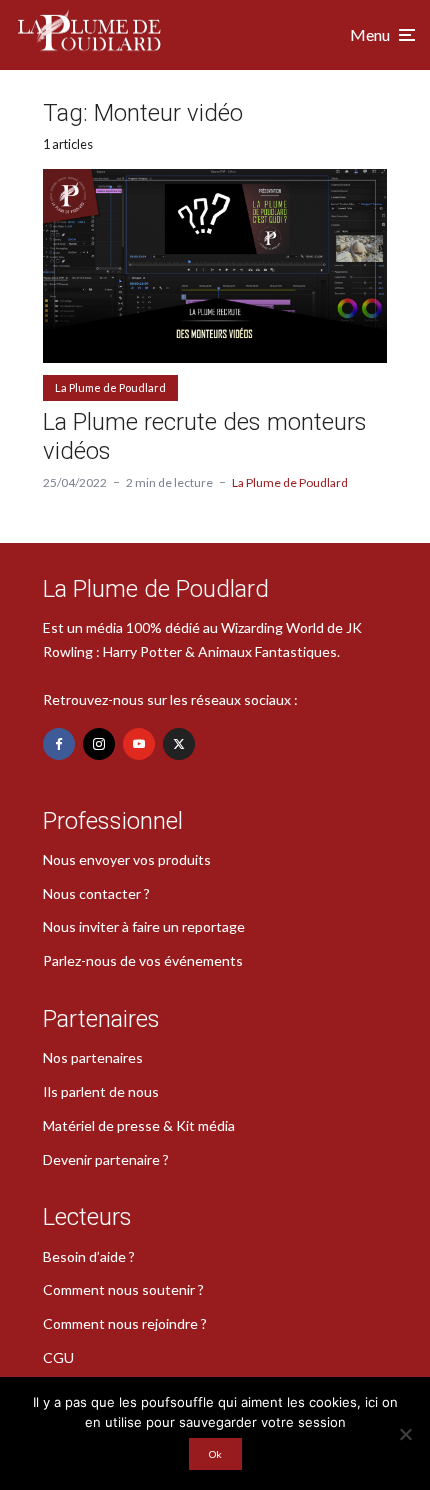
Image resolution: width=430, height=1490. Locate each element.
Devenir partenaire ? (106, 1159)
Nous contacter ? (96, 893)
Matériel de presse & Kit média (139, 1125)
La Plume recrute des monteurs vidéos (205, 436)
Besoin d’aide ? (89, 1256)
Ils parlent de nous (101, 1091)
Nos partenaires (93, 1057)
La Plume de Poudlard (110, 387)
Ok (215, 1454)
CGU (58, 1357)
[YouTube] (139, 744)
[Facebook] (59, 744)
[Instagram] (99, 744)
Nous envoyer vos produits (127, 859)
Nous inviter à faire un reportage (144, 926)
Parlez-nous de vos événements (143, 960)
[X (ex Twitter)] (179, 744)
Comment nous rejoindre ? (125, 1323)
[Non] (405, 1434)
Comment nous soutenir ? (123, 1289)
